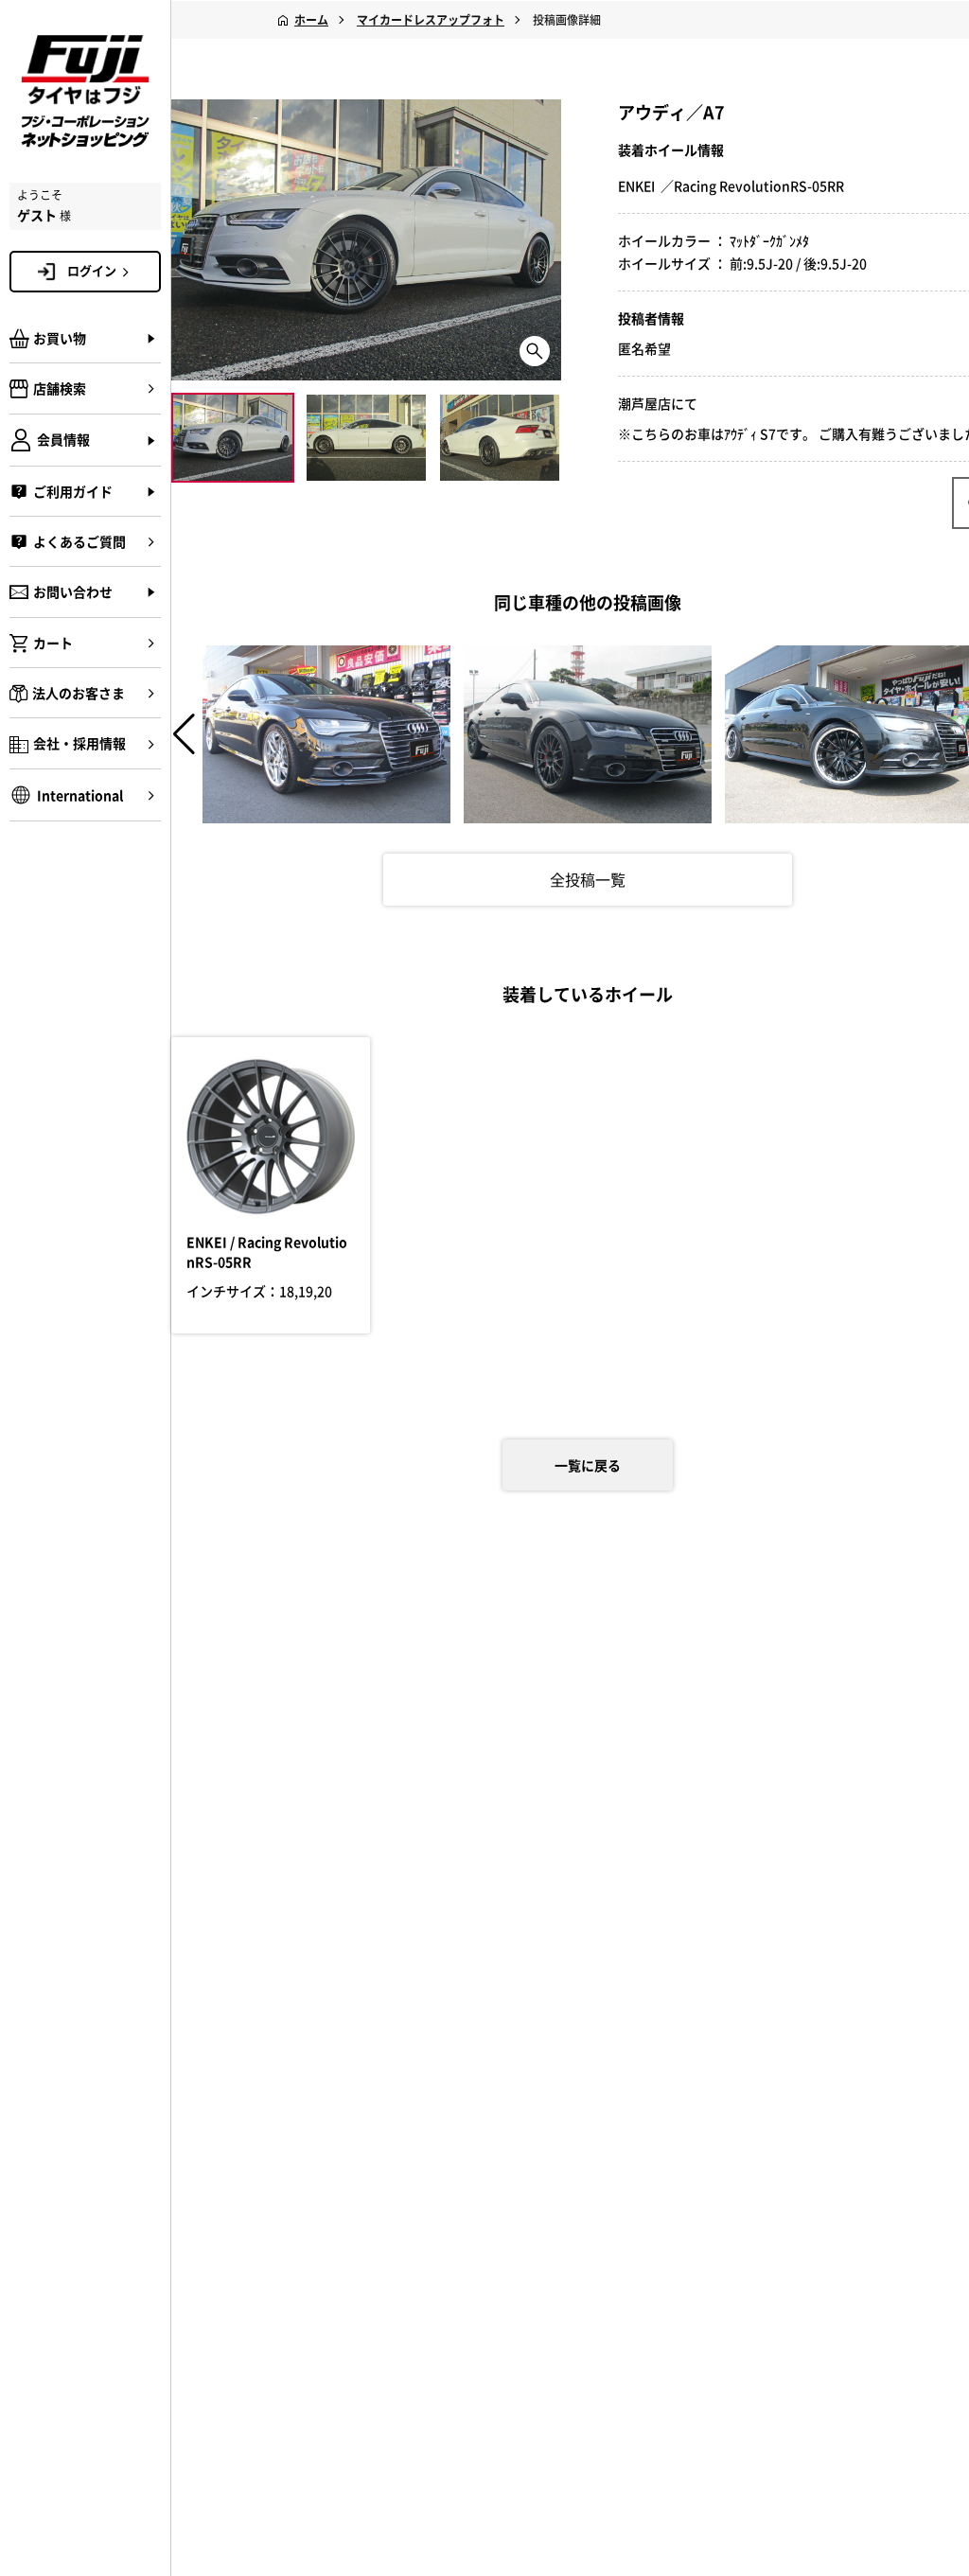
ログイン (92, 270)
